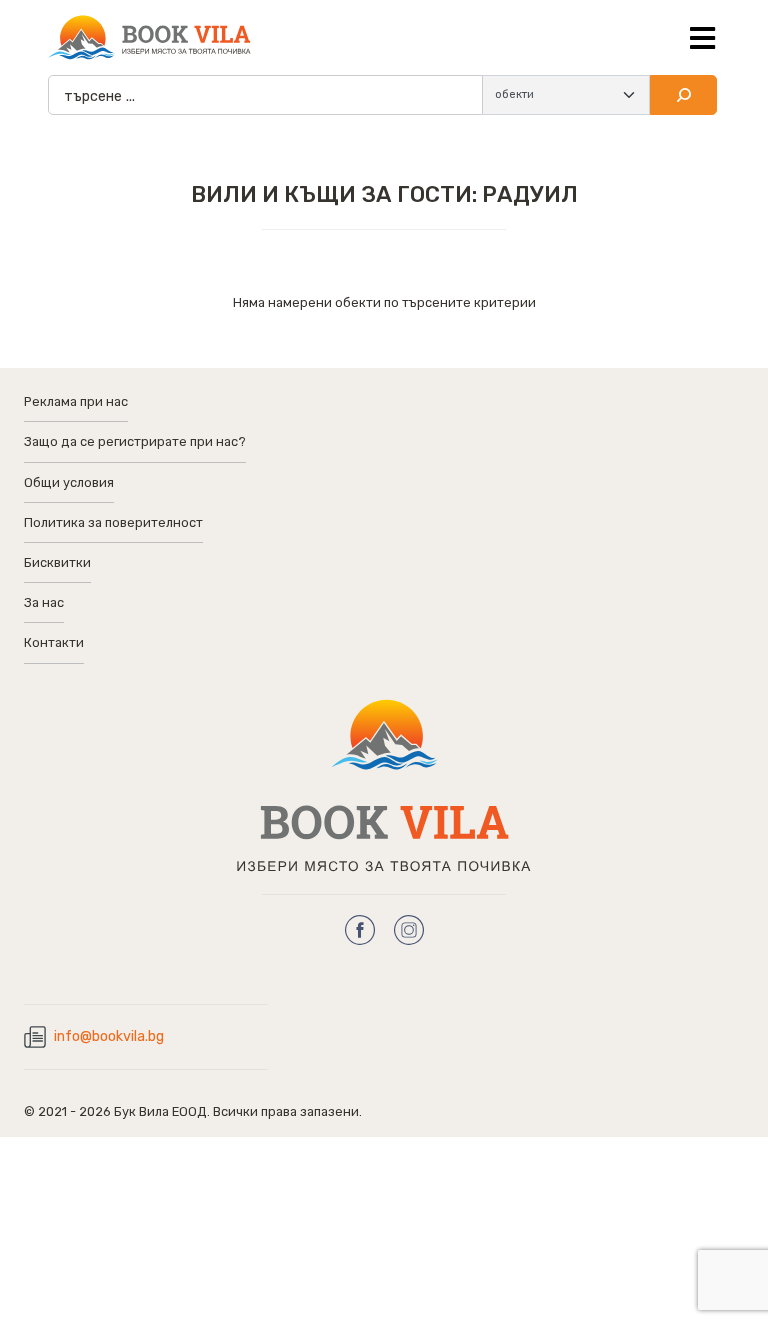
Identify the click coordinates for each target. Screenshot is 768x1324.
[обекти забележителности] (566, 95)
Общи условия (69, 482)
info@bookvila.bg (109, 1036)
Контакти (54, 642)
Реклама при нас (76, 401)
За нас (44, 602)
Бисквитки (57, 562)
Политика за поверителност (113, 522)
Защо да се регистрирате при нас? (135, 441)
